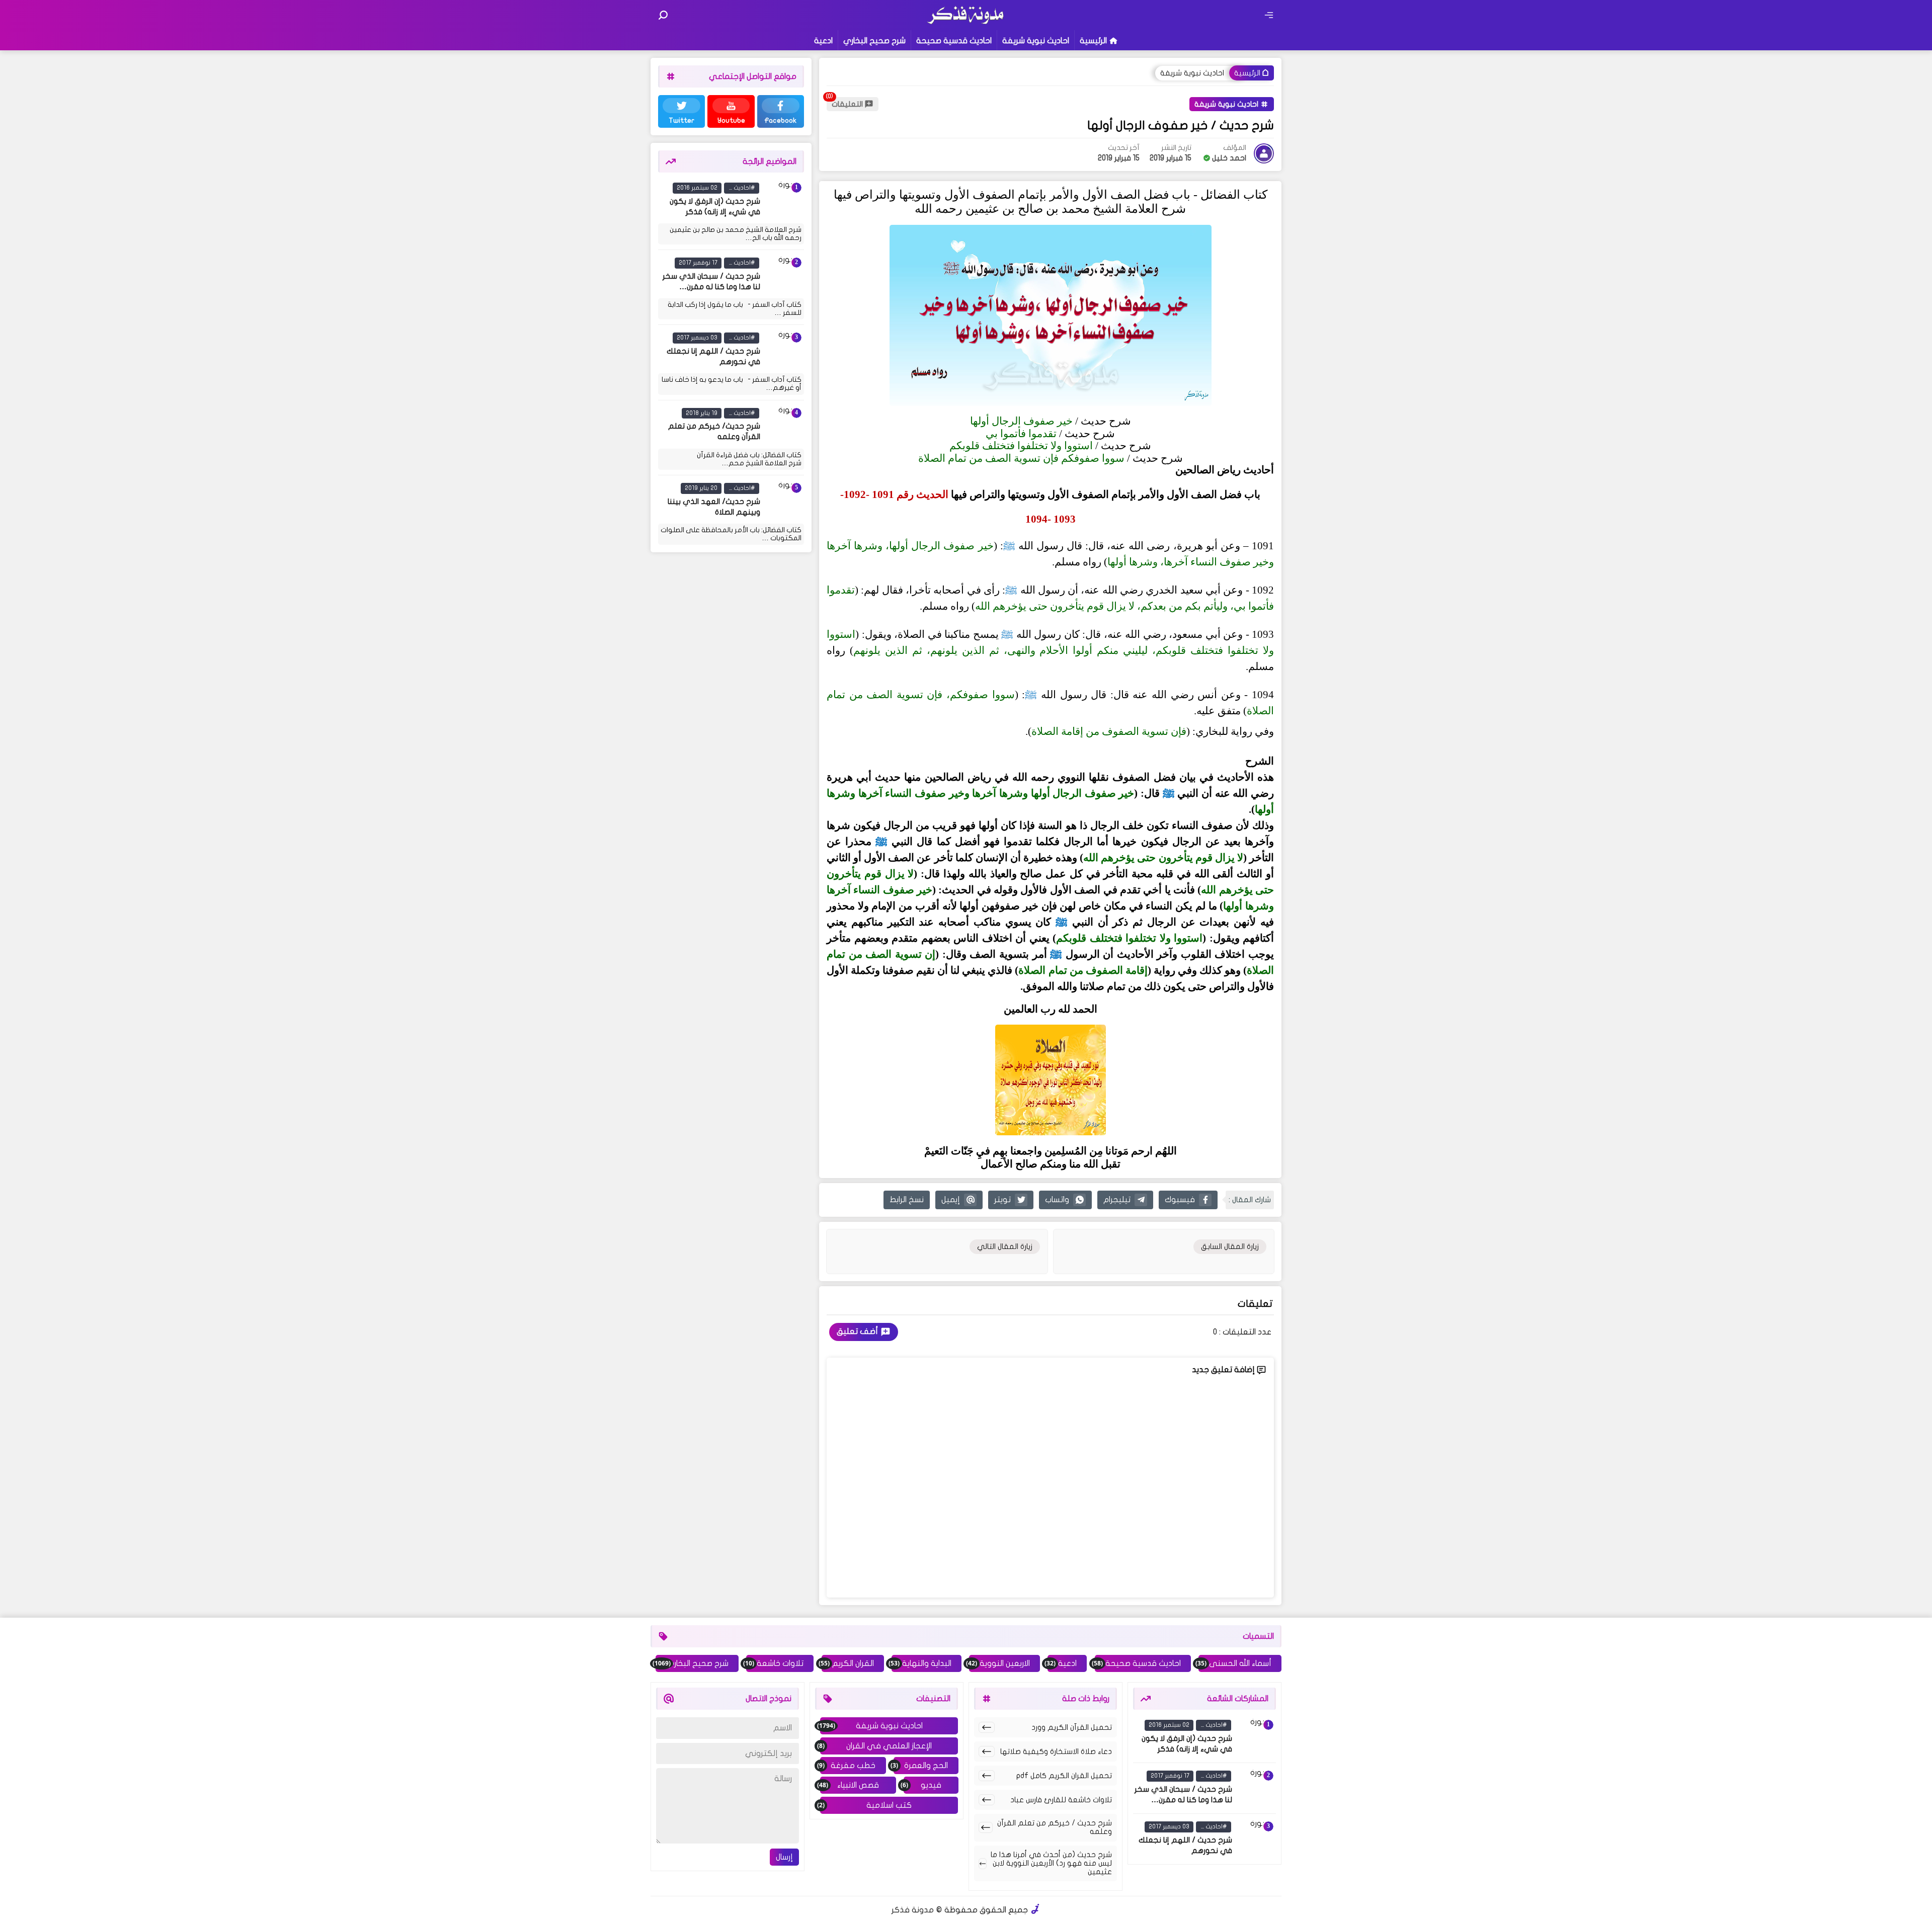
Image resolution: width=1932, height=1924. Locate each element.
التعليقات (847, 104)
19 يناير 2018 (702, 413)
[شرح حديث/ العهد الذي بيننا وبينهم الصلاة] (784, 500)
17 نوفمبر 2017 (698, 263)
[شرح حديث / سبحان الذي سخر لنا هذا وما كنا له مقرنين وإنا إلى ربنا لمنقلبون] (784, 275)
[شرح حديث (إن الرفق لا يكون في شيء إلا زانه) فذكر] (784, 200)
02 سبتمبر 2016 (697, 188)
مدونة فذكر (913, 1910)
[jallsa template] (1035, 1910)
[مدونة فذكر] (966, 23)
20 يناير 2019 (701, 488)
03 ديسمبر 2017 (697, 338)
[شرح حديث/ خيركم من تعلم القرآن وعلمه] (784, 426)
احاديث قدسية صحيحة (954, 41)
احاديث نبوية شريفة (1036, 41)
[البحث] (663, 15)
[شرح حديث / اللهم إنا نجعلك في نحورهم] (784, 350)
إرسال (784, 1857)
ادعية (823, 41)
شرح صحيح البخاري (874, 41)
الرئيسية (1093, 41)
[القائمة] (1269, 15)
